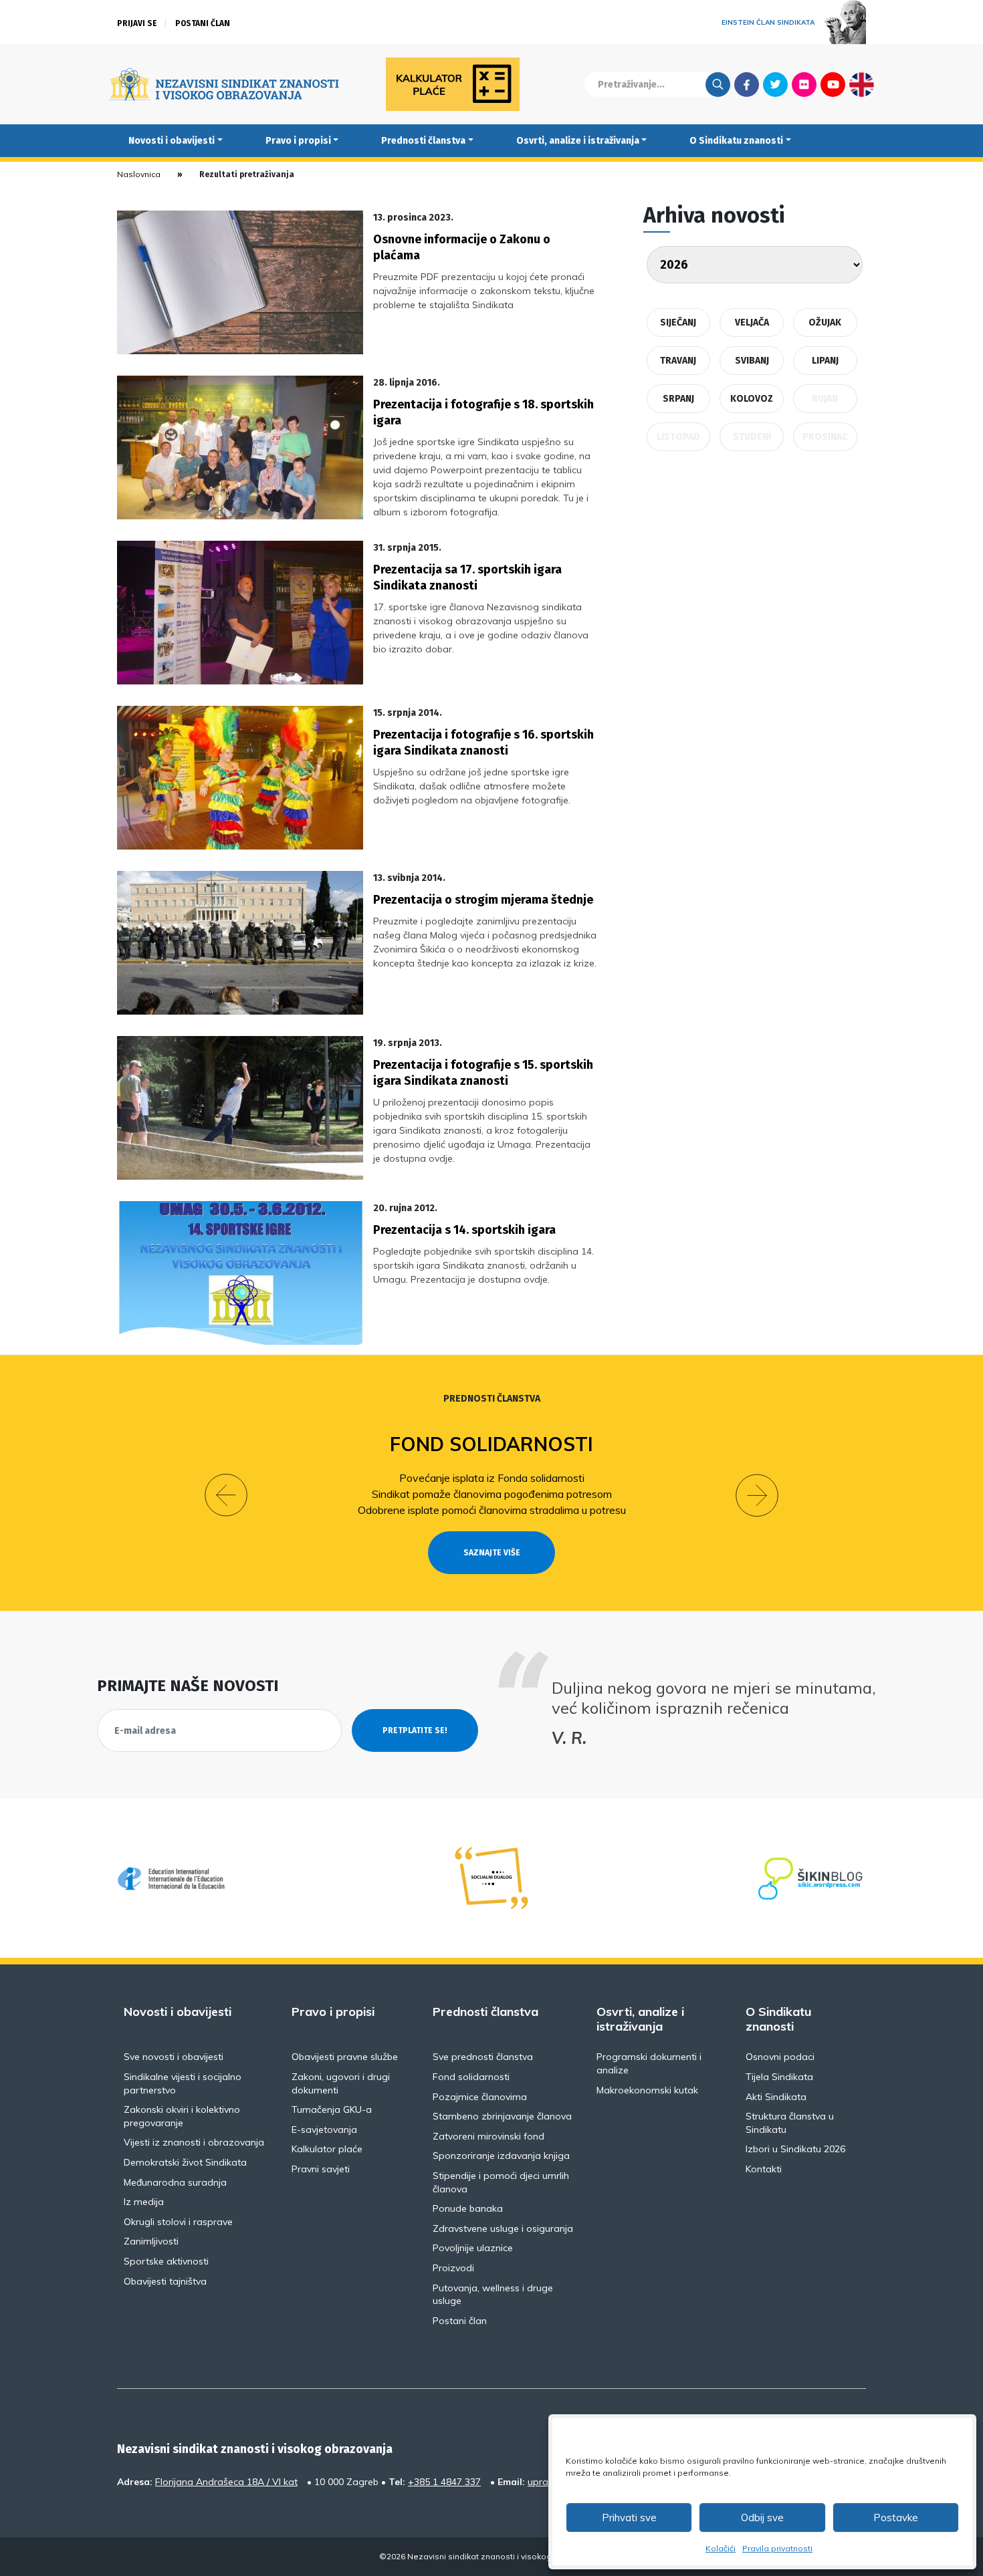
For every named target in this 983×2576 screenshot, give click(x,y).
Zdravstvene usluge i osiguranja (503, 2228)
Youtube (833, 84)
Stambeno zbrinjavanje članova (502, 2116)
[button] (226, 1495)
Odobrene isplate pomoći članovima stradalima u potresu (492, 1510)
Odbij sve (762, 2518)
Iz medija (144, 2202)
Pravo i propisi (298, 141)
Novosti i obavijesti (172, 141)
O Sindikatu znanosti (736, 141)
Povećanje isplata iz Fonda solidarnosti (492, 1478)
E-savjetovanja (324, 2130)
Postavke (896, 2518)
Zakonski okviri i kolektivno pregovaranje (182, 2116)
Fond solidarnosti (491, 1444)
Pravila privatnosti (777, 2548)
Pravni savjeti (321, 2169)
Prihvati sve (629, 2518)
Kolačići (721, 2548)
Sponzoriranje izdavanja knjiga (501, 2156)
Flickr (804, 84)
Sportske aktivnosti (166, 2261)
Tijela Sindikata (779, 2077)
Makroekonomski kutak (647, 2090)
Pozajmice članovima (480, 2097)
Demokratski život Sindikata (185, 2162)
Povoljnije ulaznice (473, 2248)
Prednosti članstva (423, 141)
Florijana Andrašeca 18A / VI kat (226, 2482)
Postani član (203, 23)
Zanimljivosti (151, 2241)
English (862, 84)
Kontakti (764, 2169)
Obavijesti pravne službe (345, 2057)
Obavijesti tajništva (165, 2281)
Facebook (747, 84)
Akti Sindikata (776, 2097)
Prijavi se (137, 23)
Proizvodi (453, 2268)
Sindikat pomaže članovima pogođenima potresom (492, 1494)
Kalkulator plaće (327, 2149)
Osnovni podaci (780, 2057)
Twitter (775, 84)
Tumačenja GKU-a (332, 2109)
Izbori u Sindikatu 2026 (795, 2149)
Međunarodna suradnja (175, 2182)
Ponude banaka (468, 2208)
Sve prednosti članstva (483, 2057)
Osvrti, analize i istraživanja (578, 141)
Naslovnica (139, 174)
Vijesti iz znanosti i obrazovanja (194, 2142)
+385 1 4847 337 (444, 2482)
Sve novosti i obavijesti (174, 2057)
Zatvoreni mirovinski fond (488, 2136)
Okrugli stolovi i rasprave (178, 2222)
